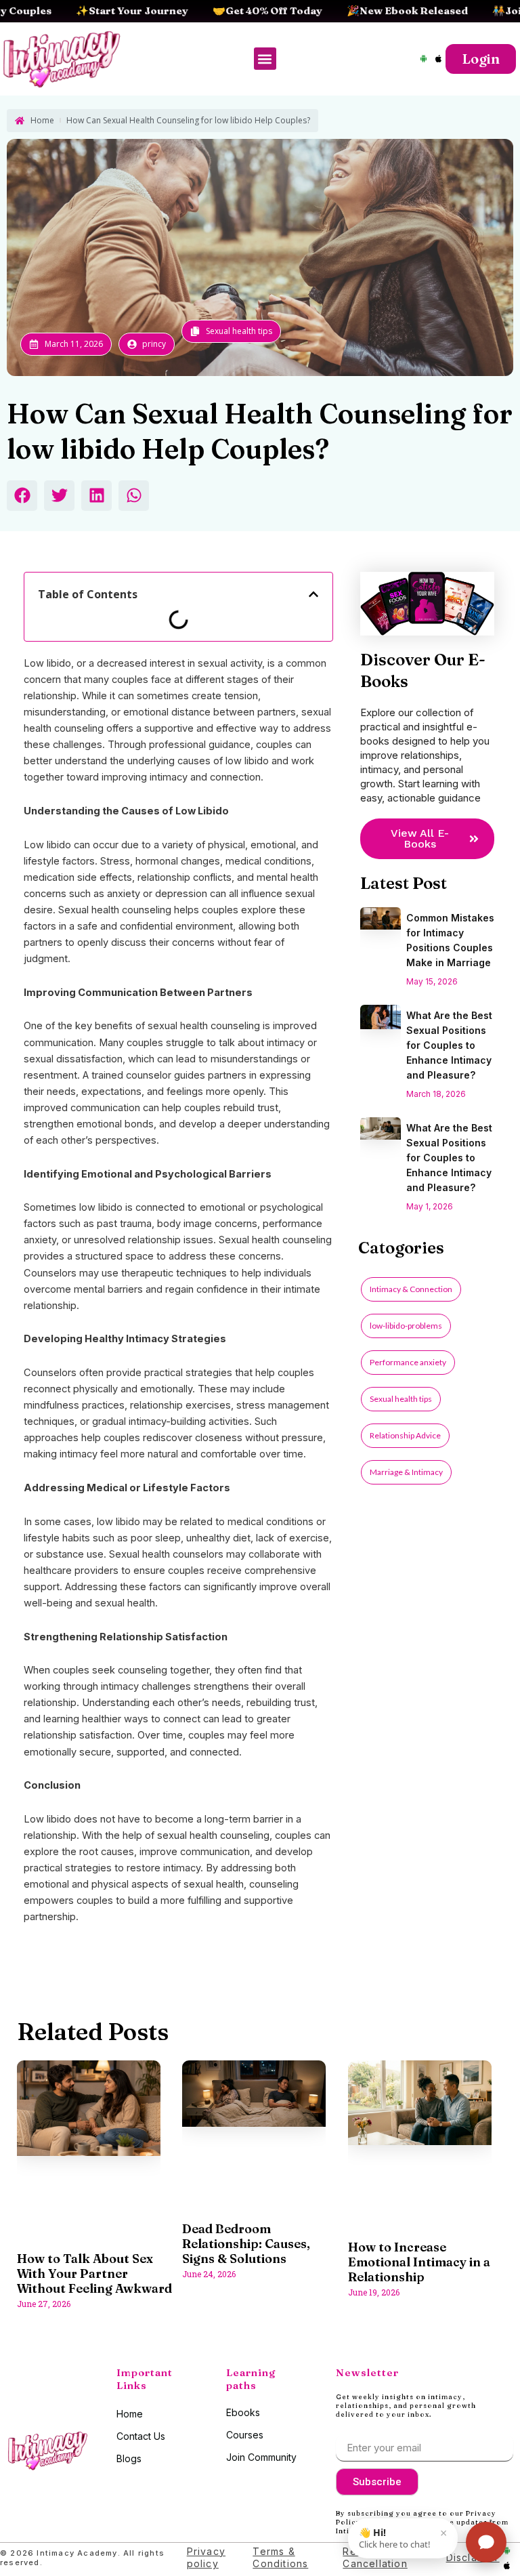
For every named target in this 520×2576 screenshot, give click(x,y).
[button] (265, 59)
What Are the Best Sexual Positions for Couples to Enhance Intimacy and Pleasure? (449, 1045)
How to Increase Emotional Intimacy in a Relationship (419, 2262)
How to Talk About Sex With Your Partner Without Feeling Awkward (94, 2273)
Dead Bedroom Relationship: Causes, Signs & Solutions (246, 2244)
